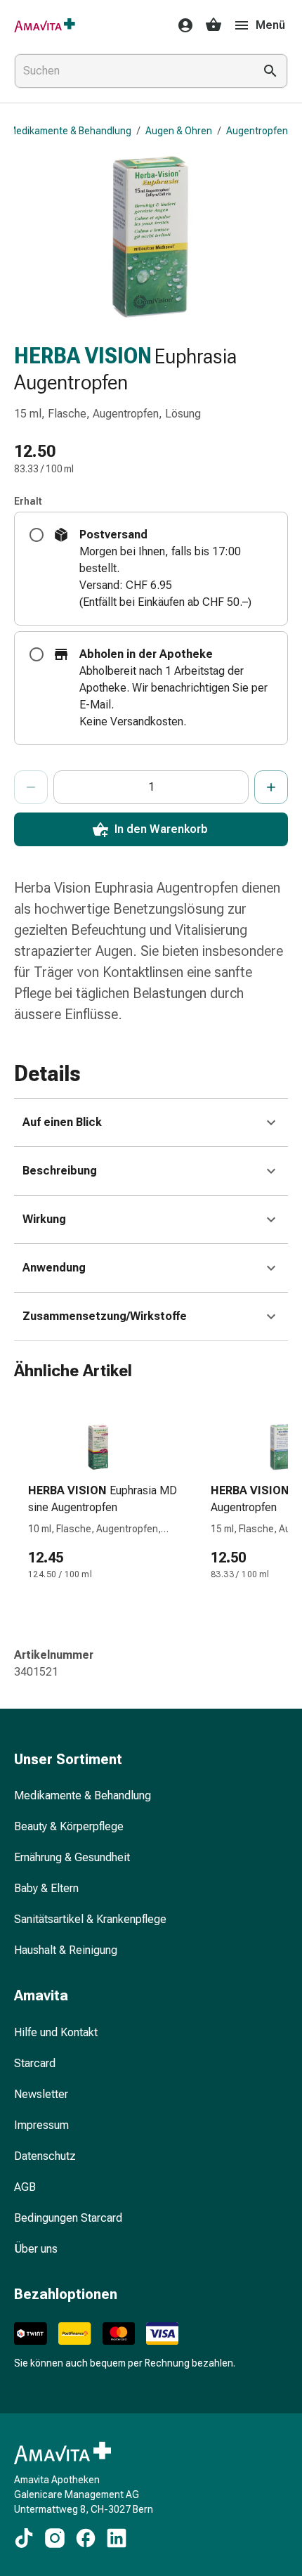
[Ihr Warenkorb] (214, 25)
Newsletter (41, 2094)
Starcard (35, 2063)
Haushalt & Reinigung (66, 1950)
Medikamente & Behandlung (70, 131)
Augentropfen (257, 131)
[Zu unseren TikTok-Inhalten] (24, 2538)
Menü (270, 25)
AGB (25, 2187)
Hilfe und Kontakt (56, 2032)
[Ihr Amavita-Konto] (181, 25)
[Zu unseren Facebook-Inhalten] (86, 2538)
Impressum (41, 2125)
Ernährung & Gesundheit (72, 1857)
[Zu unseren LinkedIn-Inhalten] (117, 2538)
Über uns (36, 2249)
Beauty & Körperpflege (69, 1826)
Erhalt (28, 501)
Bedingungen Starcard (68, 2218)
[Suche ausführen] (270, 71)
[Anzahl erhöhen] (271, 787)
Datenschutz (45, 2156)
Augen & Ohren (179, 131)
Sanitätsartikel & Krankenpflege (90, 1919)
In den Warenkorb (161, 829)
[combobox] (131, 71)
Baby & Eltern (46, 1888)
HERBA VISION (83, 356)
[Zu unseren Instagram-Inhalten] (55, 2538)
